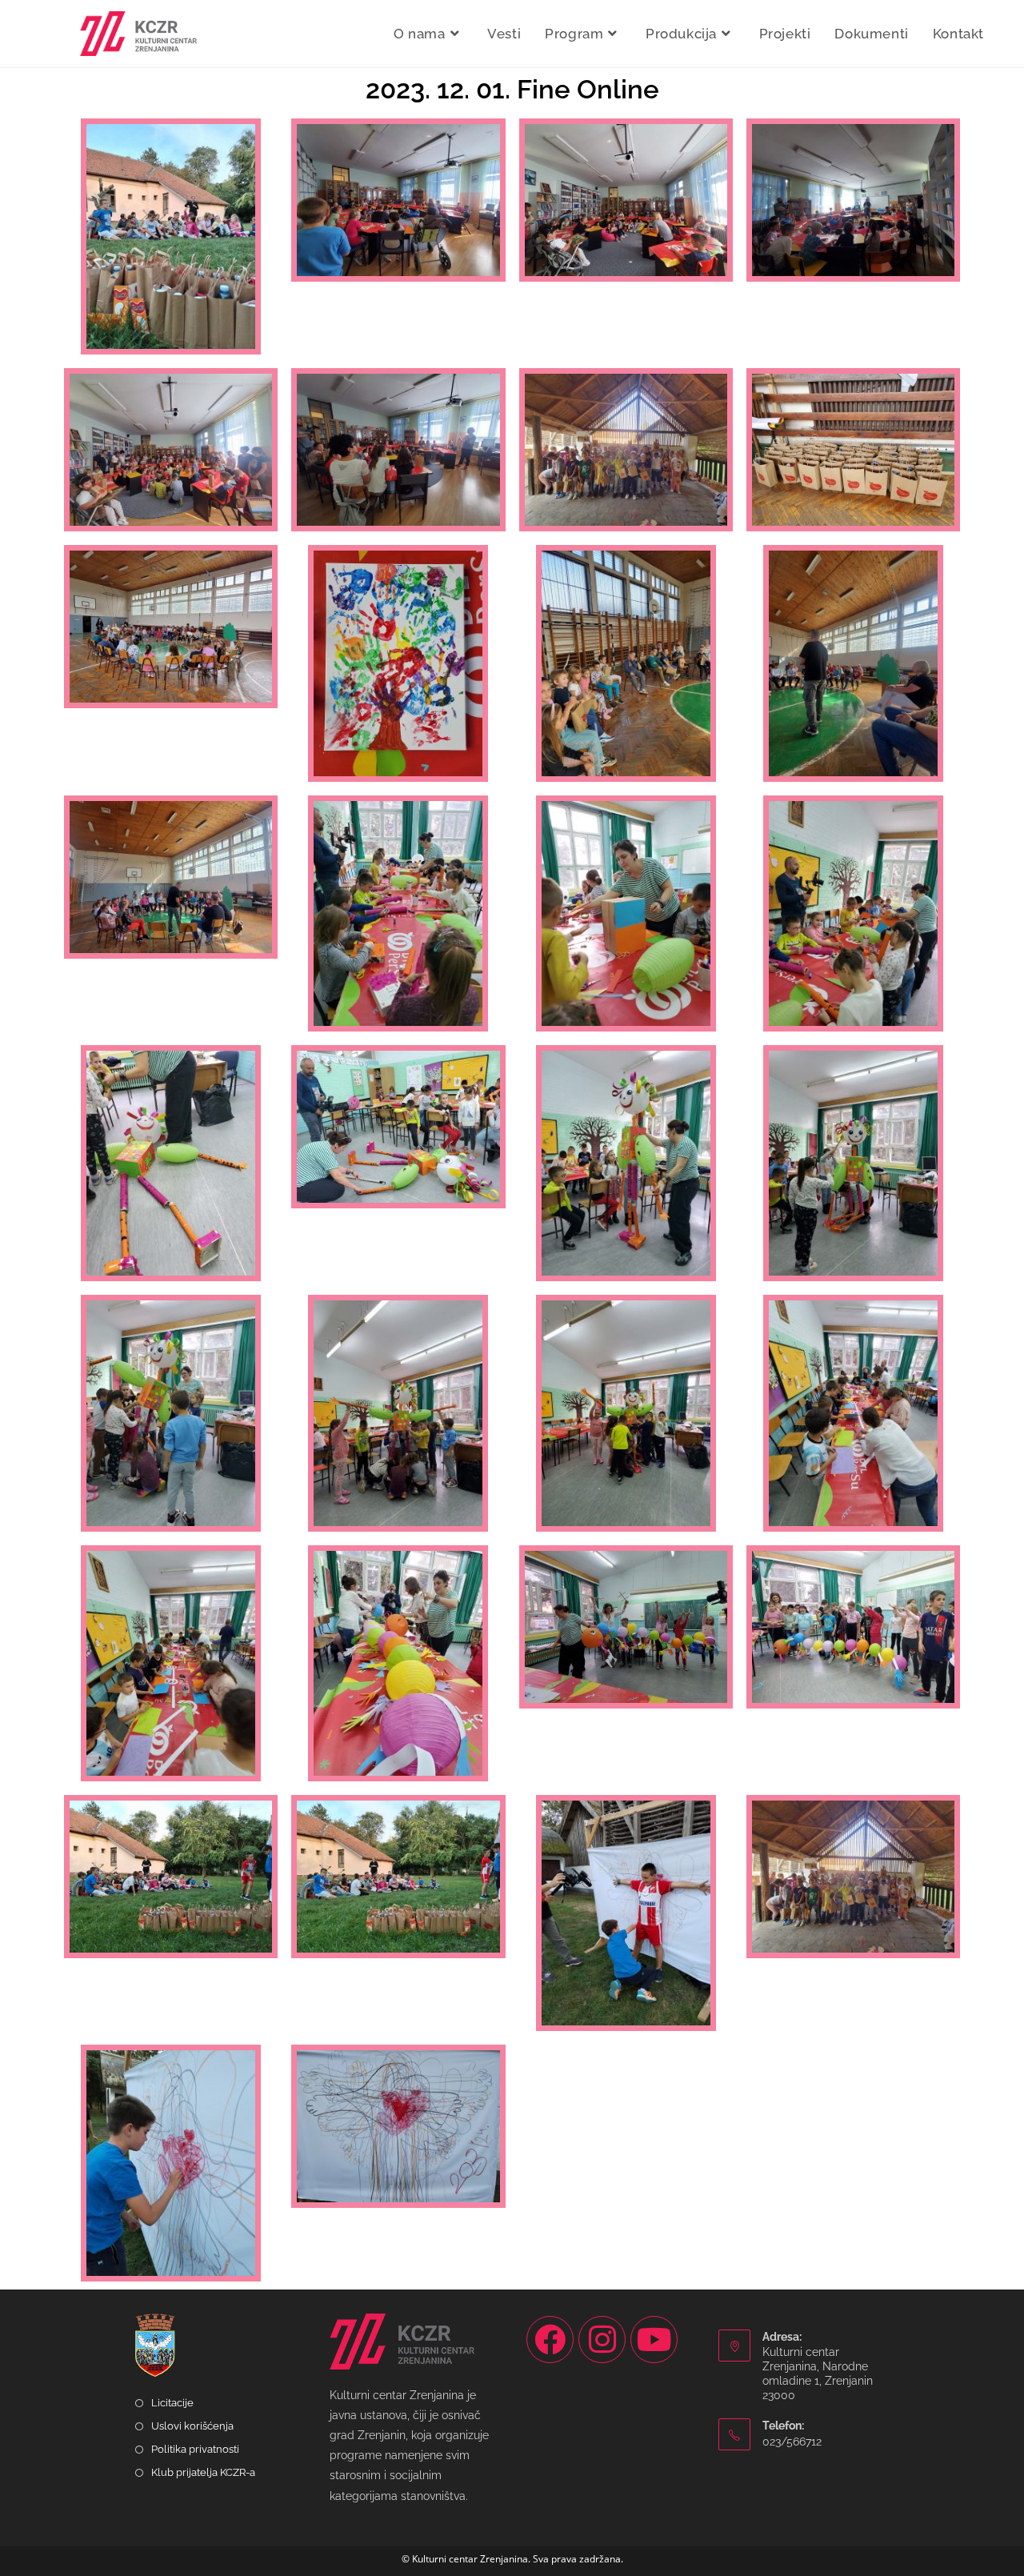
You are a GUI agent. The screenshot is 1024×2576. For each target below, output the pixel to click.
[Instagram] (602, 2340)
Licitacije (172, 2403)
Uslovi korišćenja (192, 2426)
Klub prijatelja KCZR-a (203, 2472)
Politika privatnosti (195, 2449)
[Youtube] (654, 2340)
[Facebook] (550, 2340)
